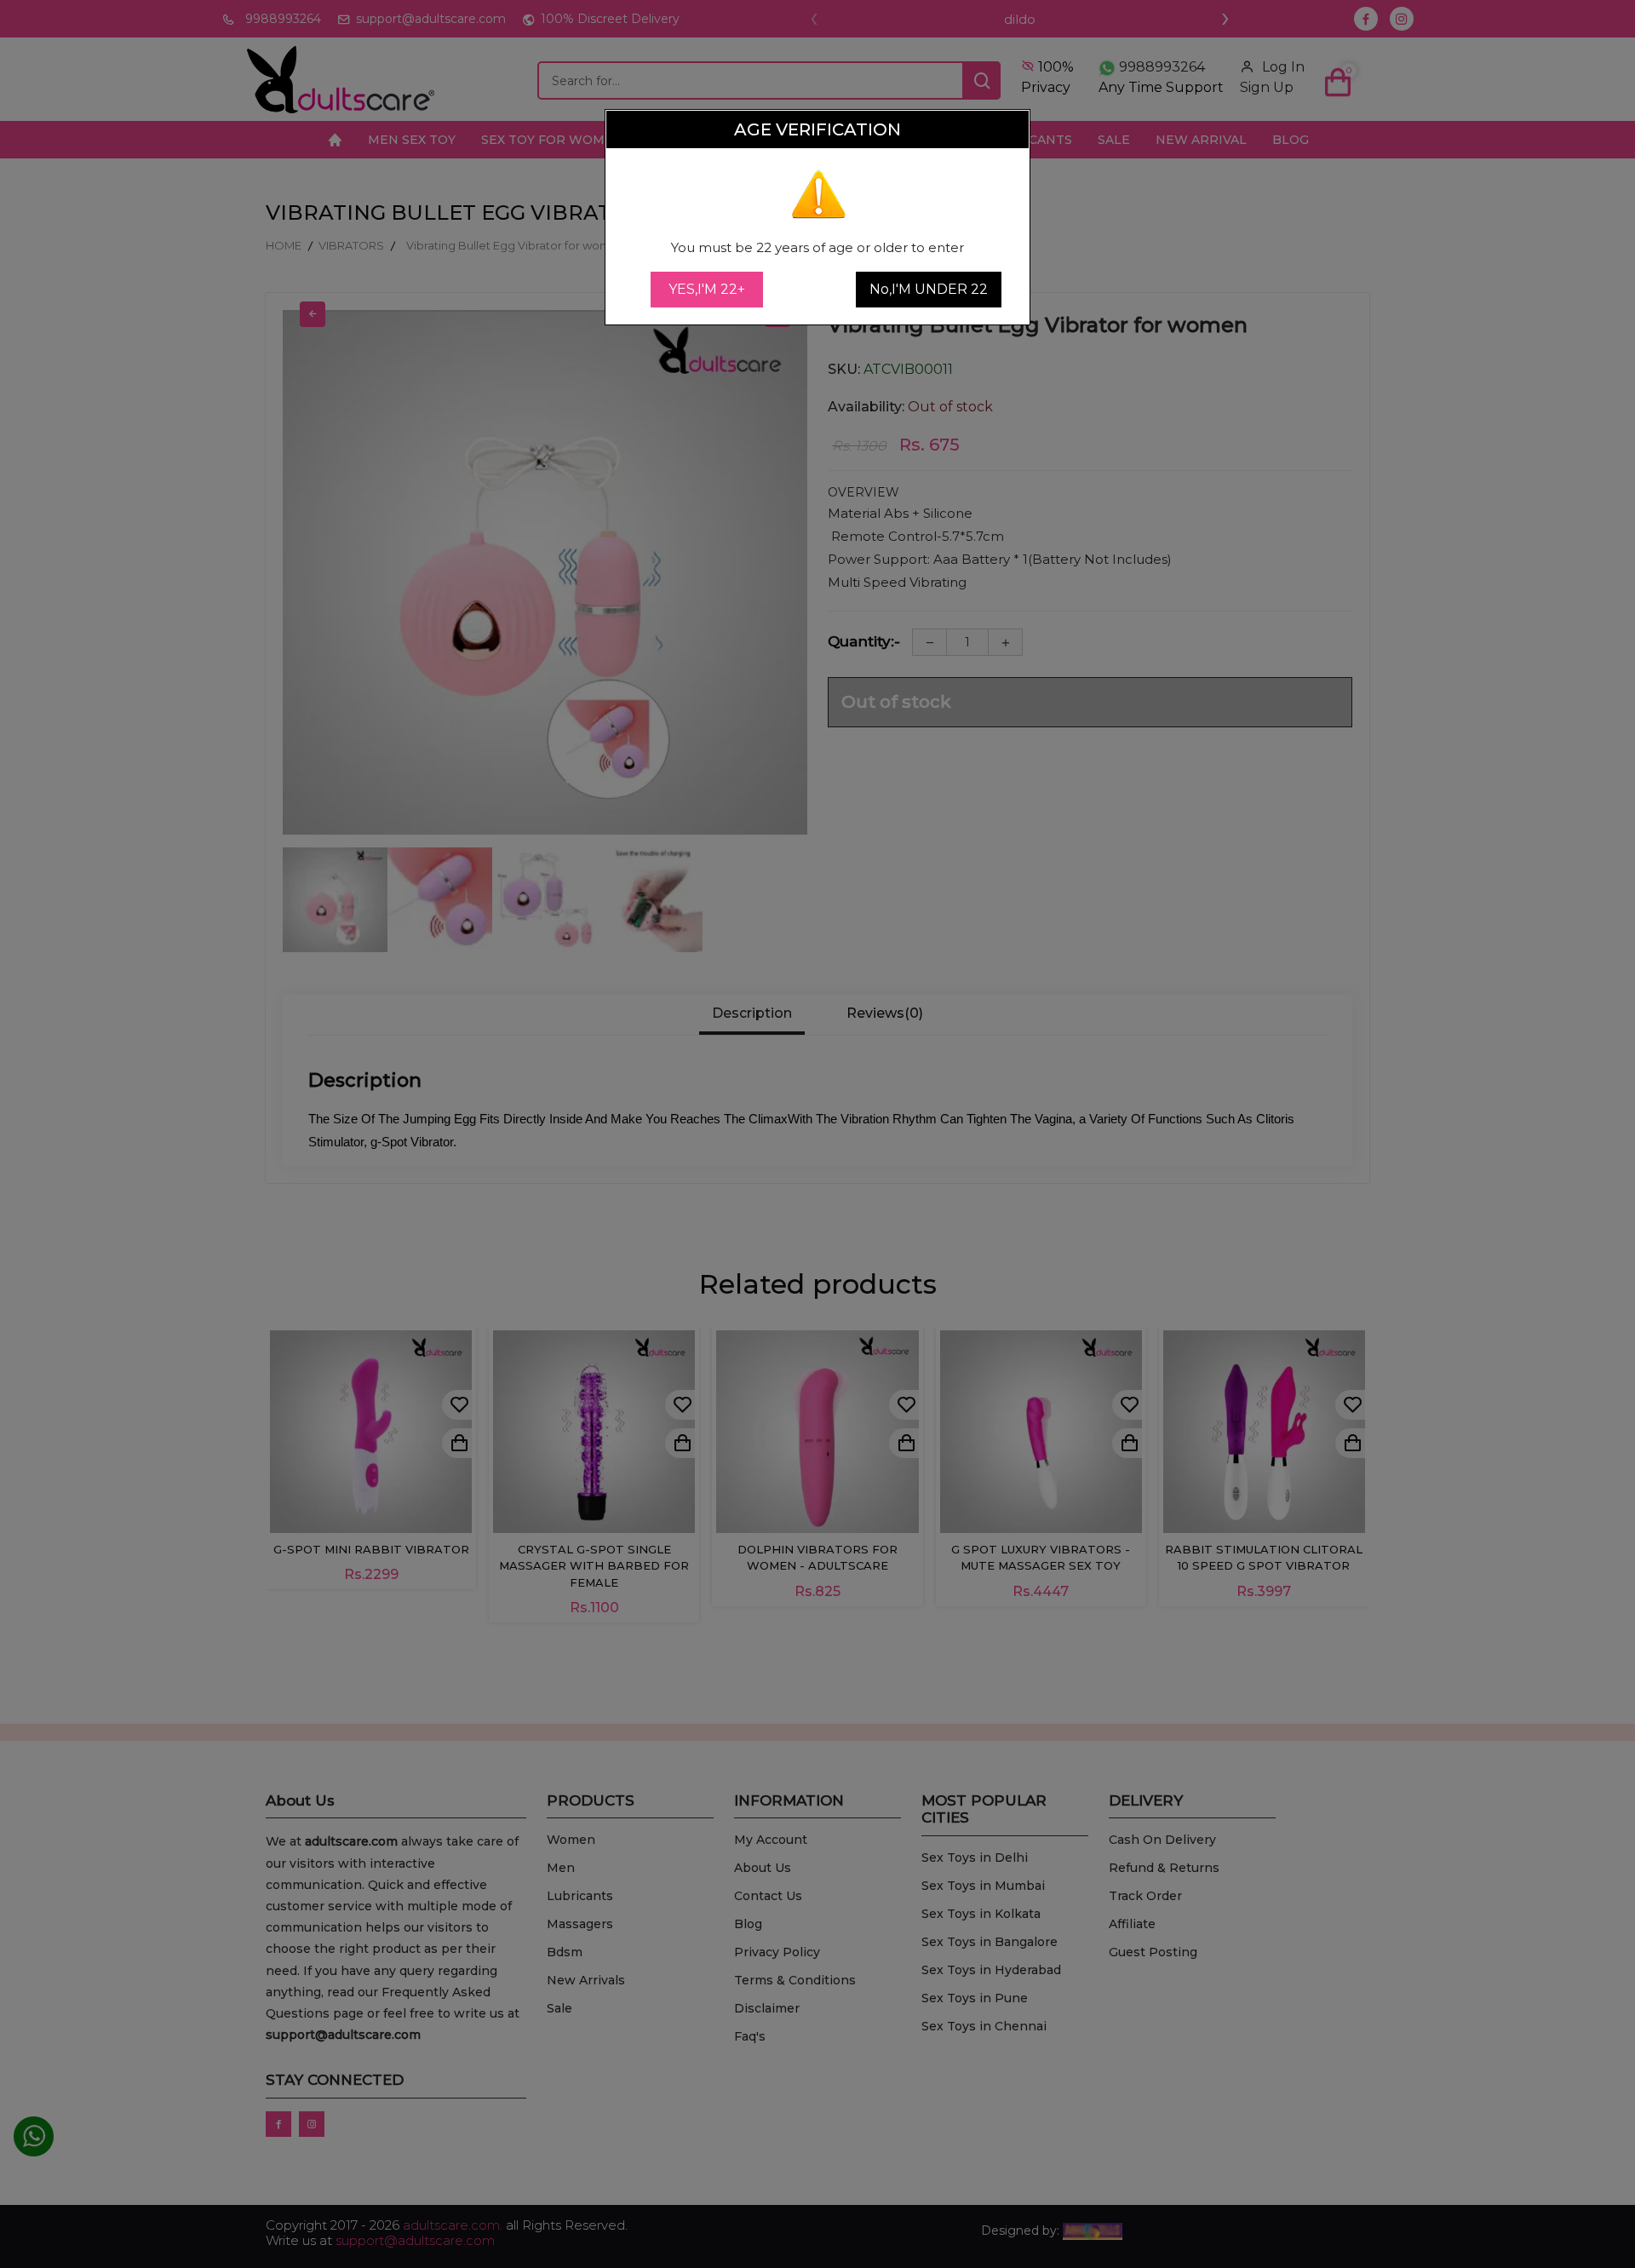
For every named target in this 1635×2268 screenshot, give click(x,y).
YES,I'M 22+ (707, 289)
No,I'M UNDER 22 (929, 289)
